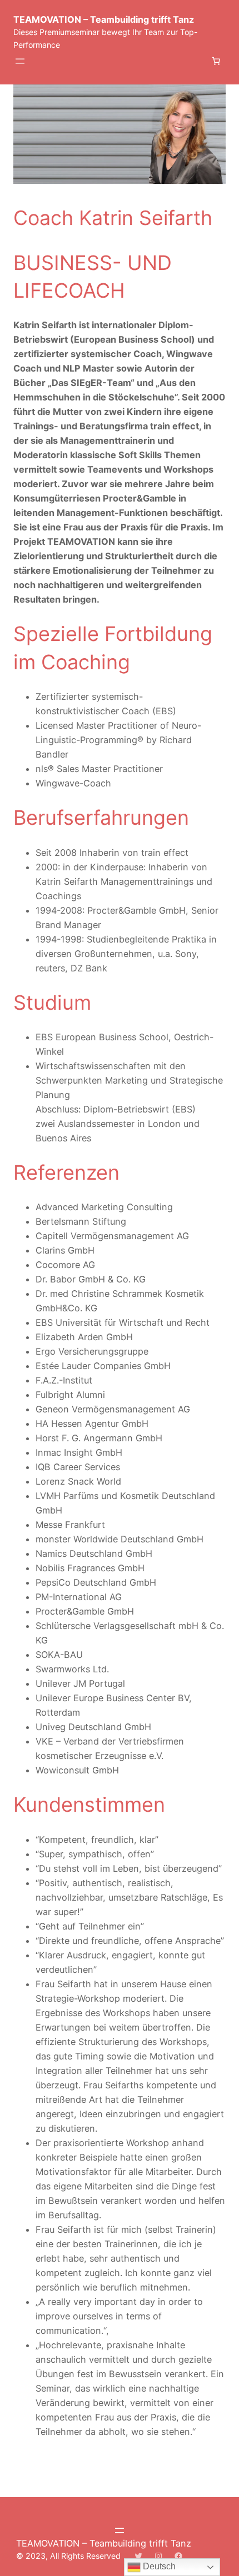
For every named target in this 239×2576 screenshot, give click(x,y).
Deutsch (158, 2566)
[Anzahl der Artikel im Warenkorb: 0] (216, 61)
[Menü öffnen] (20, 61)
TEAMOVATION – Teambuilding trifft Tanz (104, 19)
